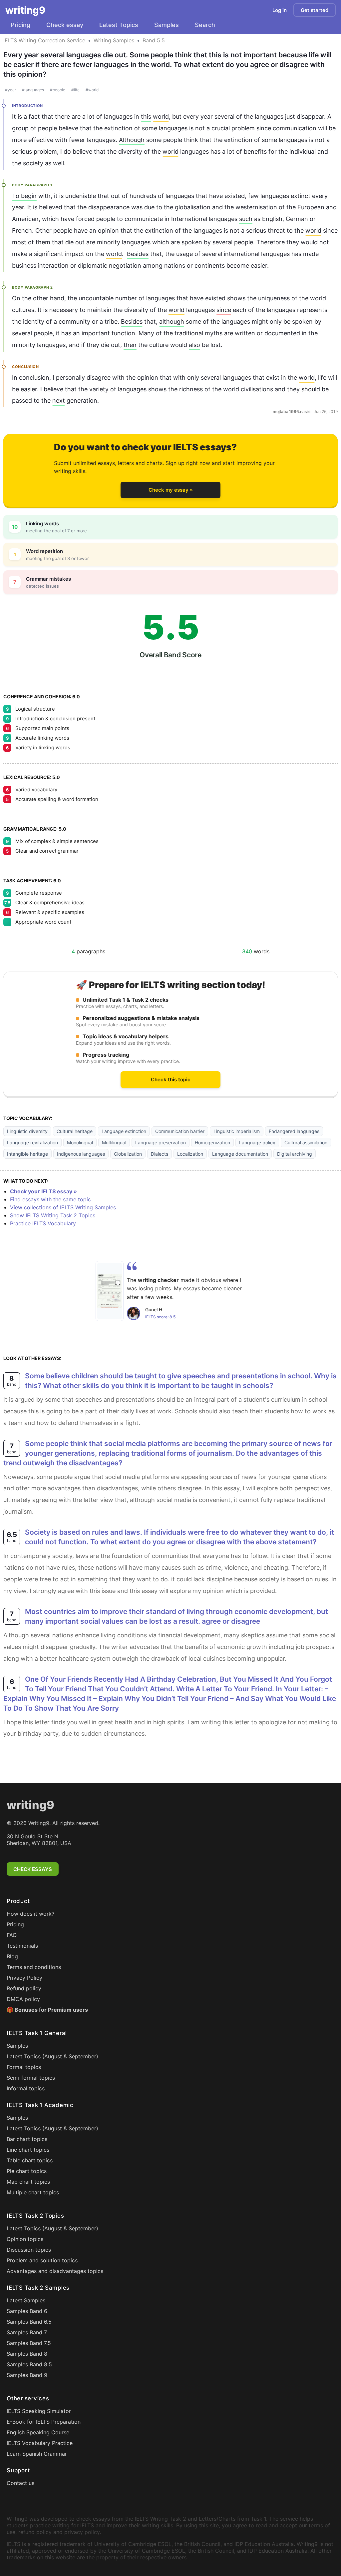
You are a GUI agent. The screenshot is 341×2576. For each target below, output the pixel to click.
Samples (167, 25)
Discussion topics (29, 2250)
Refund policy (24, 1988)
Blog (12, 1956)
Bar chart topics (27, 2139)
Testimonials (22, 1946)
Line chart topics (28, 2150)
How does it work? (30, 1914)
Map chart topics (28, 2182)
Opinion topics (25, 2239)
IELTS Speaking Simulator (39, 2411)
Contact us (20, 2483)
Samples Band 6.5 (29, 2322)
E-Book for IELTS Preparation (44, 2422)
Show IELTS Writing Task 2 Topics (53, 1215)
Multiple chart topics (33, 2192)
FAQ (12, 1935)
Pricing (20, 25)
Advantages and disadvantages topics (55, 2271)
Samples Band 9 (27, 2375)
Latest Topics (119, 25)
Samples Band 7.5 (29, 2343)
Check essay (65, 25)
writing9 (25, 10)
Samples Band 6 (27, 2311)
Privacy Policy (24, 1978)
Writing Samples (114, 40)
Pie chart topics (27, 2171)
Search (205, 25)
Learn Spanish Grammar (37, 2454)
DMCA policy (23, 1999)
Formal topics (24, 2067)
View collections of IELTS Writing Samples (63, 1207)
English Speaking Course (38, 2432)
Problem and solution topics (42, 2260)
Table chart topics (30, 2160)
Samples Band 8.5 (29, 2364)
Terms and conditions (34, 1967)
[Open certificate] (110, 1291)
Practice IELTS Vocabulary (43, 1223)
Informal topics (26, 2088)
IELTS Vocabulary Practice (40, 2443)
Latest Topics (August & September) (52, 2056)
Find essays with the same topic (50, 1199)
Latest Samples (26, 2300)
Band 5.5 (154, 40)
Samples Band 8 (27, 2354)
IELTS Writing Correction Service (44, 40)
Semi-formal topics (31, 2078)
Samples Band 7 (27, 2332)
